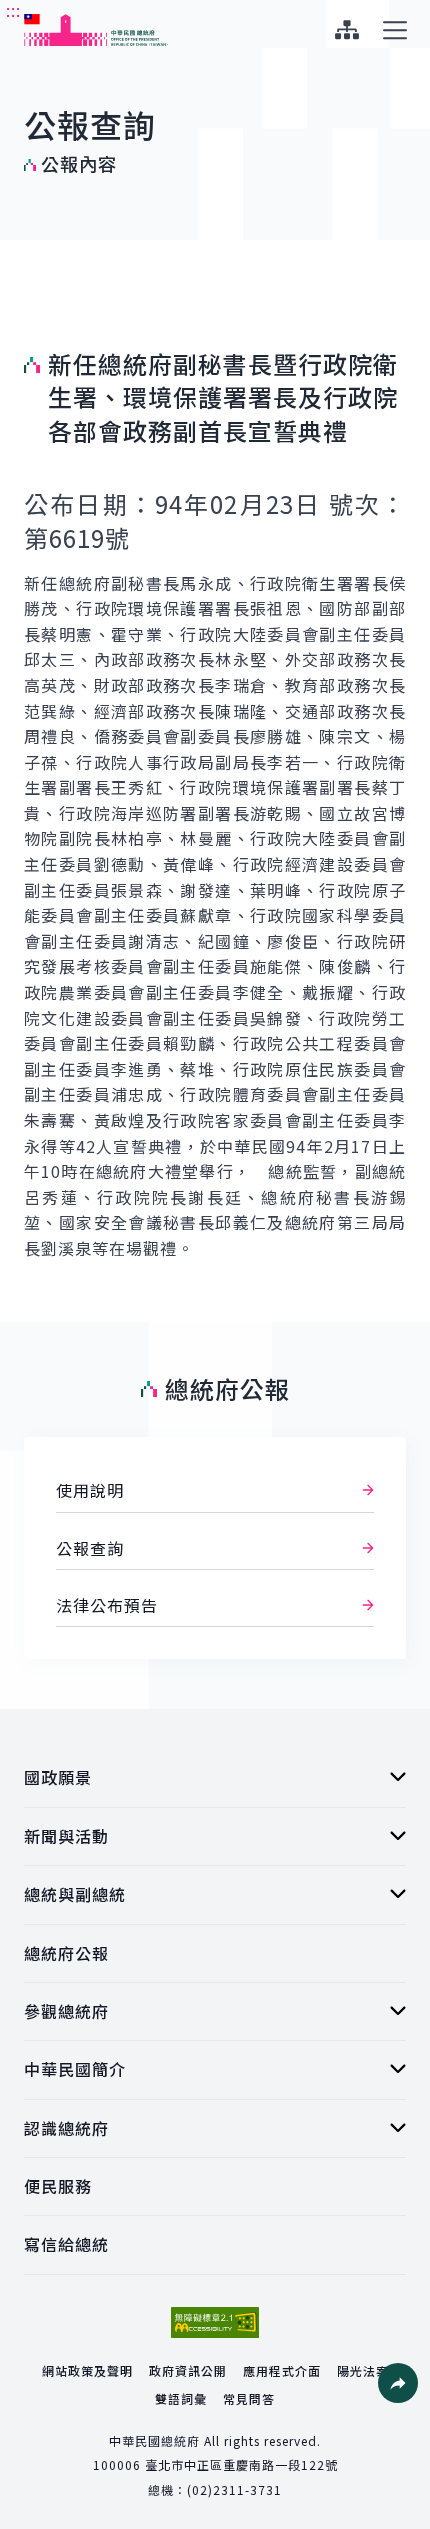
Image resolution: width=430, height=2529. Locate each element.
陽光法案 (363, 2370)
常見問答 (249, 2398)
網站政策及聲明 (87, 2370)
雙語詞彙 (181, 2398)
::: (13, 11)
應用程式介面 (282, 2370)
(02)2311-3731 (234, 2489)
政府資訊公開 (188, 2370)
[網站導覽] (346, 30)
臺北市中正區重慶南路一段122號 (241, 2464)
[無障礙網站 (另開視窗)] (215, 2322)
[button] (398, 2383)
